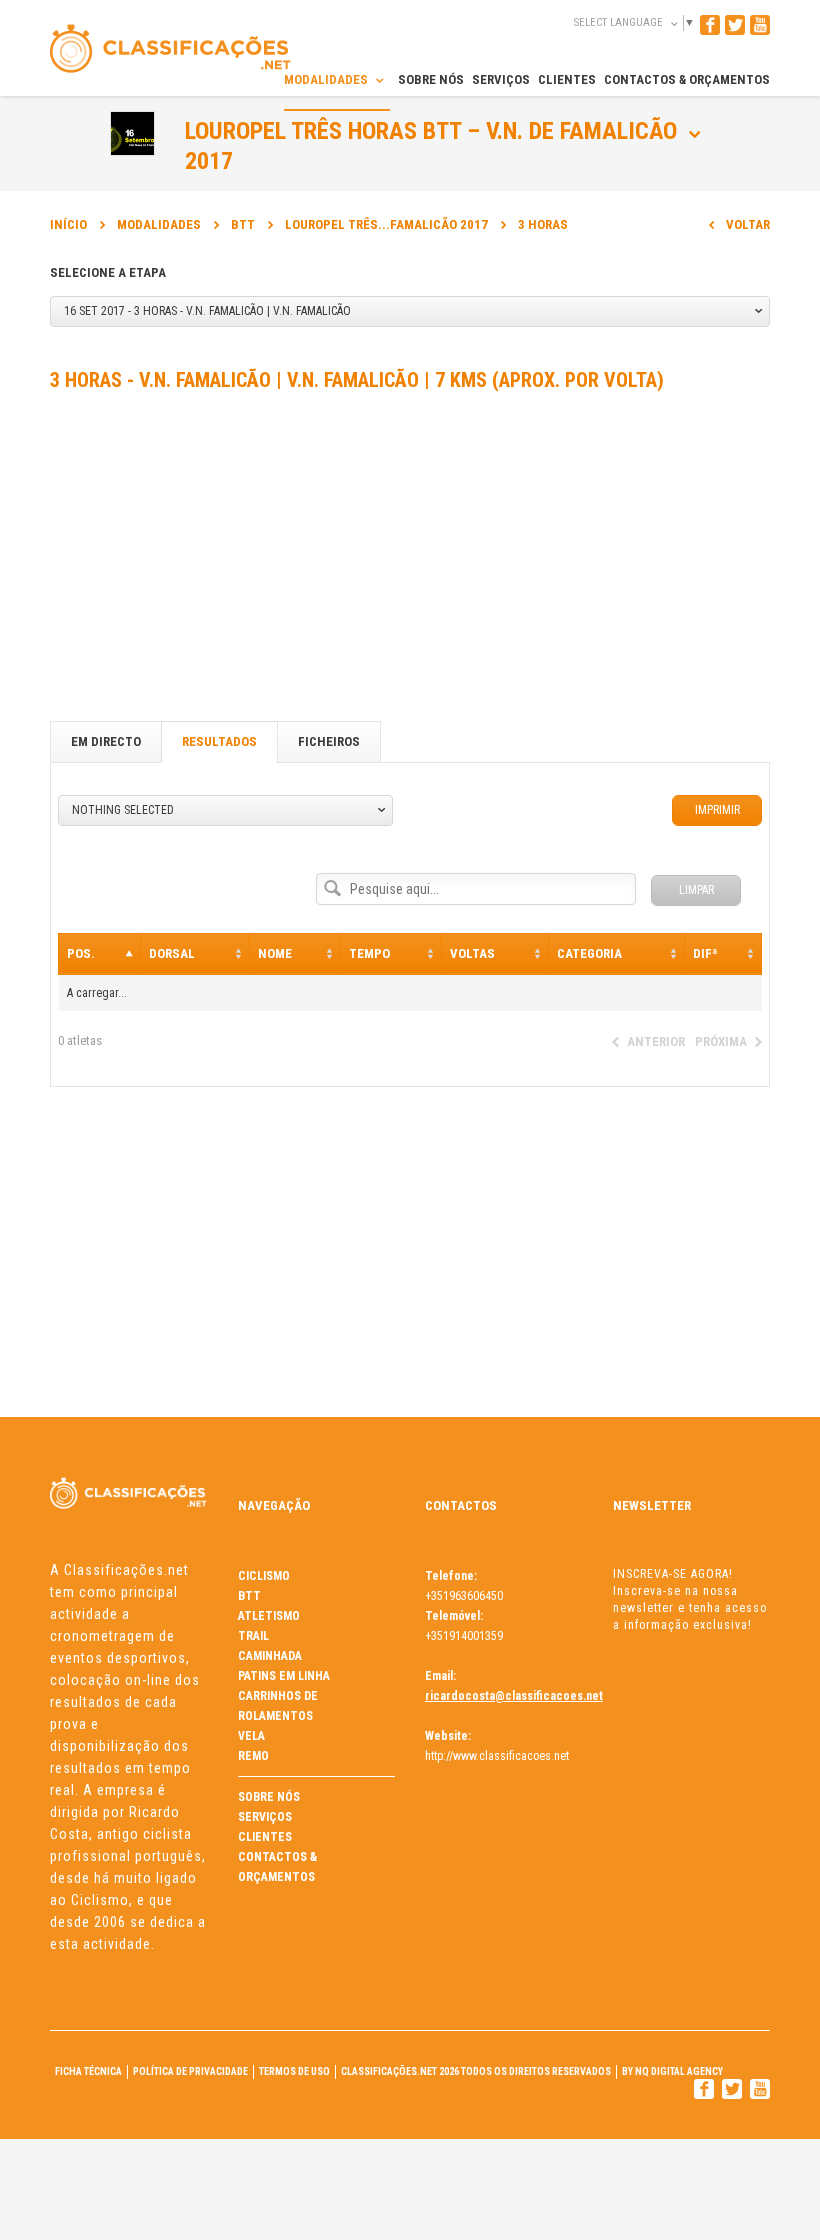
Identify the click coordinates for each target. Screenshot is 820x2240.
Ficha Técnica (88, 2071)
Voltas (472, 953)
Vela (251, 1736)
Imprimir (717, 810)
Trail (253, 1636)
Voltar (748, 224)
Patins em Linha (284, 1676)
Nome (275, 953)
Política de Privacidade (190, 2071)
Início (68, 224)
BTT (243, 224)
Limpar (696, 890)
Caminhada (270, 1656)
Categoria (589, 953)
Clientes (265, 1837)
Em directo (106, 741)
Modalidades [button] (327, 79)
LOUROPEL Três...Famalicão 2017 (386, 224)
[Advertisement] (410, 561)
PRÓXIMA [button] (721, 1041)
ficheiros (329, 741)
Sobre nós (269, 1797)
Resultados (219, 741)
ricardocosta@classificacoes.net (514, 1696)
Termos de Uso (294, 2071)
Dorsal (172, 953)
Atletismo (269, 1616)
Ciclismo (264, 1576)
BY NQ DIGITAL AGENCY (672, 2071)
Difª (705, 953)
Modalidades (159, 224)
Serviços (265, 1817)
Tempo (369, 953)
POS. (81, 953)
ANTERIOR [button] (656, 1041)
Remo (253, 1756)
